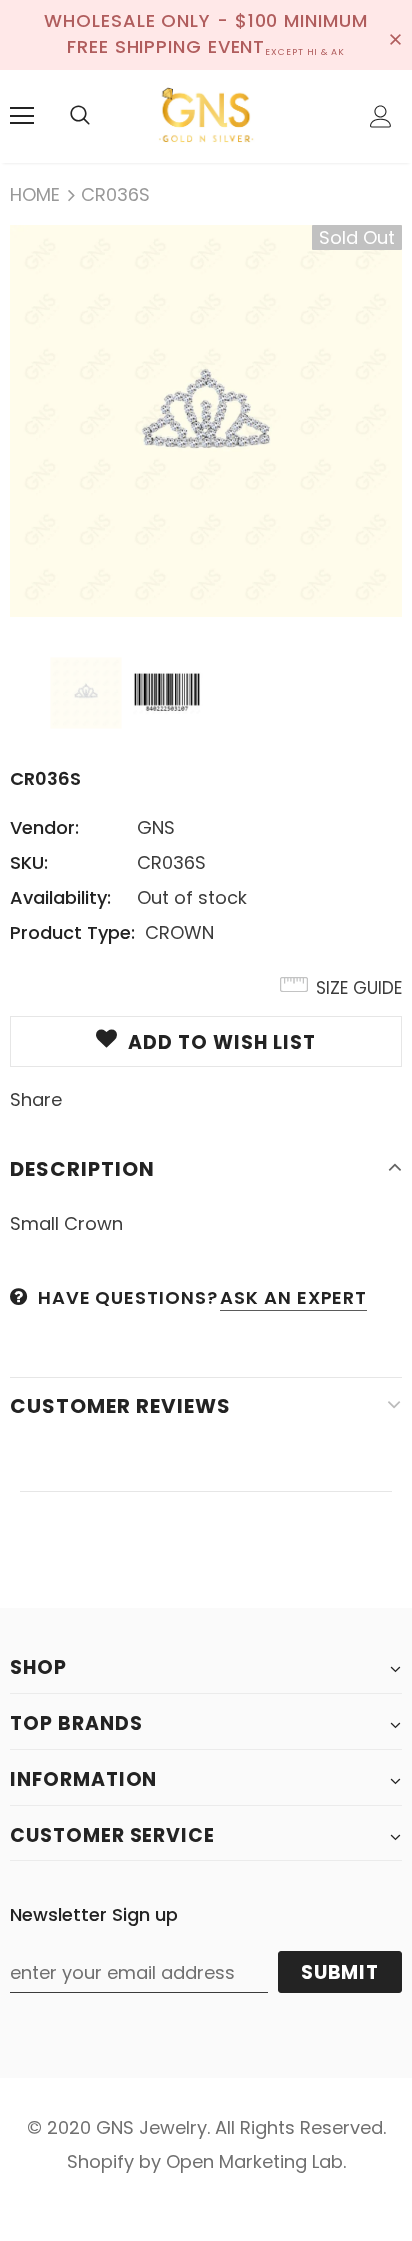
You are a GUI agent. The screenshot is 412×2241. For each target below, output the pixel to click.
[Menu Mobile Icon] (22, 116)
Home (35, 194)
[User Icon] (381, 116)
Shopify (100, 2161)
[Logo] (206, 115)
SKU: (29, 862)
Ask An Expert (293, 1297)
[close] (395, 35)
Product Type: (72, 932)
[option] (206, 421)
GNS (156, 827)
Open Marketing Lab (254, 2161)
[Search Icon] (80, 116)
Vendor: (44, 827)
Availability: (60, 897)
